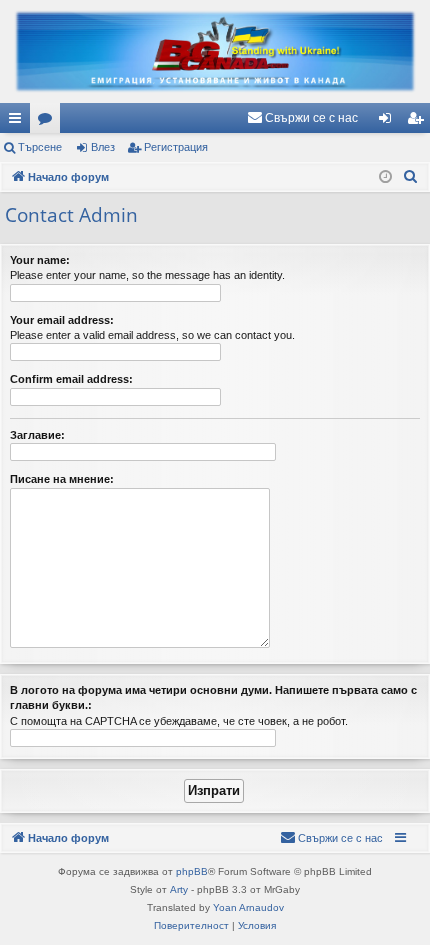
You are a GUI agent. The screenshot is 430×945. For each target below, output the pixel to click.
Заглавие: (37, 435)
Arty (179, 889)
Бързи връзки (19, 122)
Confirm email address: (71, 379)
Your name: (40, 260)
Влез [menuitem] (389, 122)
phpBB (192, 871)
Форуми (49, 122)
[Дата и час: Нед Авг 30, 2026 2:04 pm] (385, 177)
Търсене (40, 147)
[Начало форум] (215, 51)
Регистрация (176, 147)
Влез (103, 147)
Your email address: (62, 320)
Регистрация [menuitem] (419, 122)
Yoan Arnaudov (248, 907)
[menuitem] (302, 118)
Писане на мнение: (62, 479)
